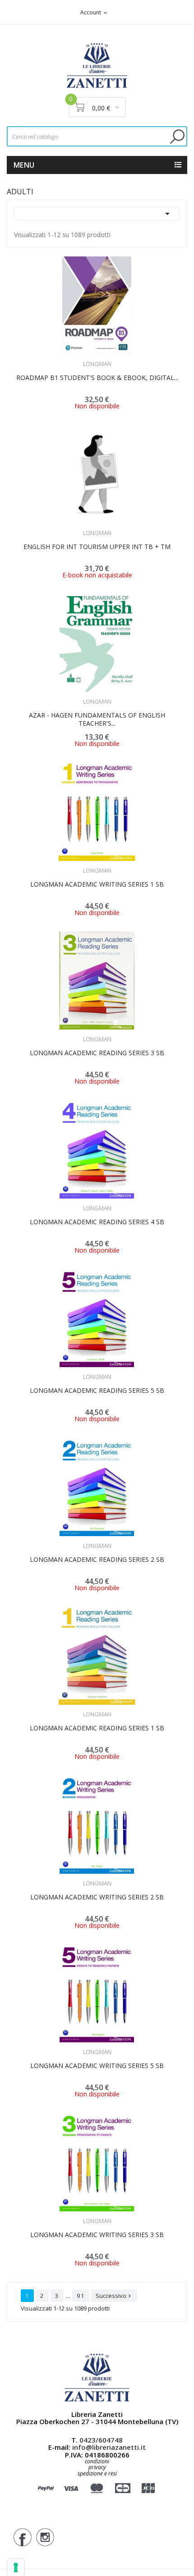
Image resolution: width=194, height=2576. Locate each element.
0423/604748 (101, 2440)
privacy (97, 2467)
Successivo (114, 2296)
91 (81, 2296)
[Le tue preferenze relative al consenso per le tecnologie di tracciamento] (16, 2567)
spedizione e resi (97, 2474)
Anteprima (72, 358)
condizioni (97, 2461)
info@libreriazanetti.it (109, 2447)
